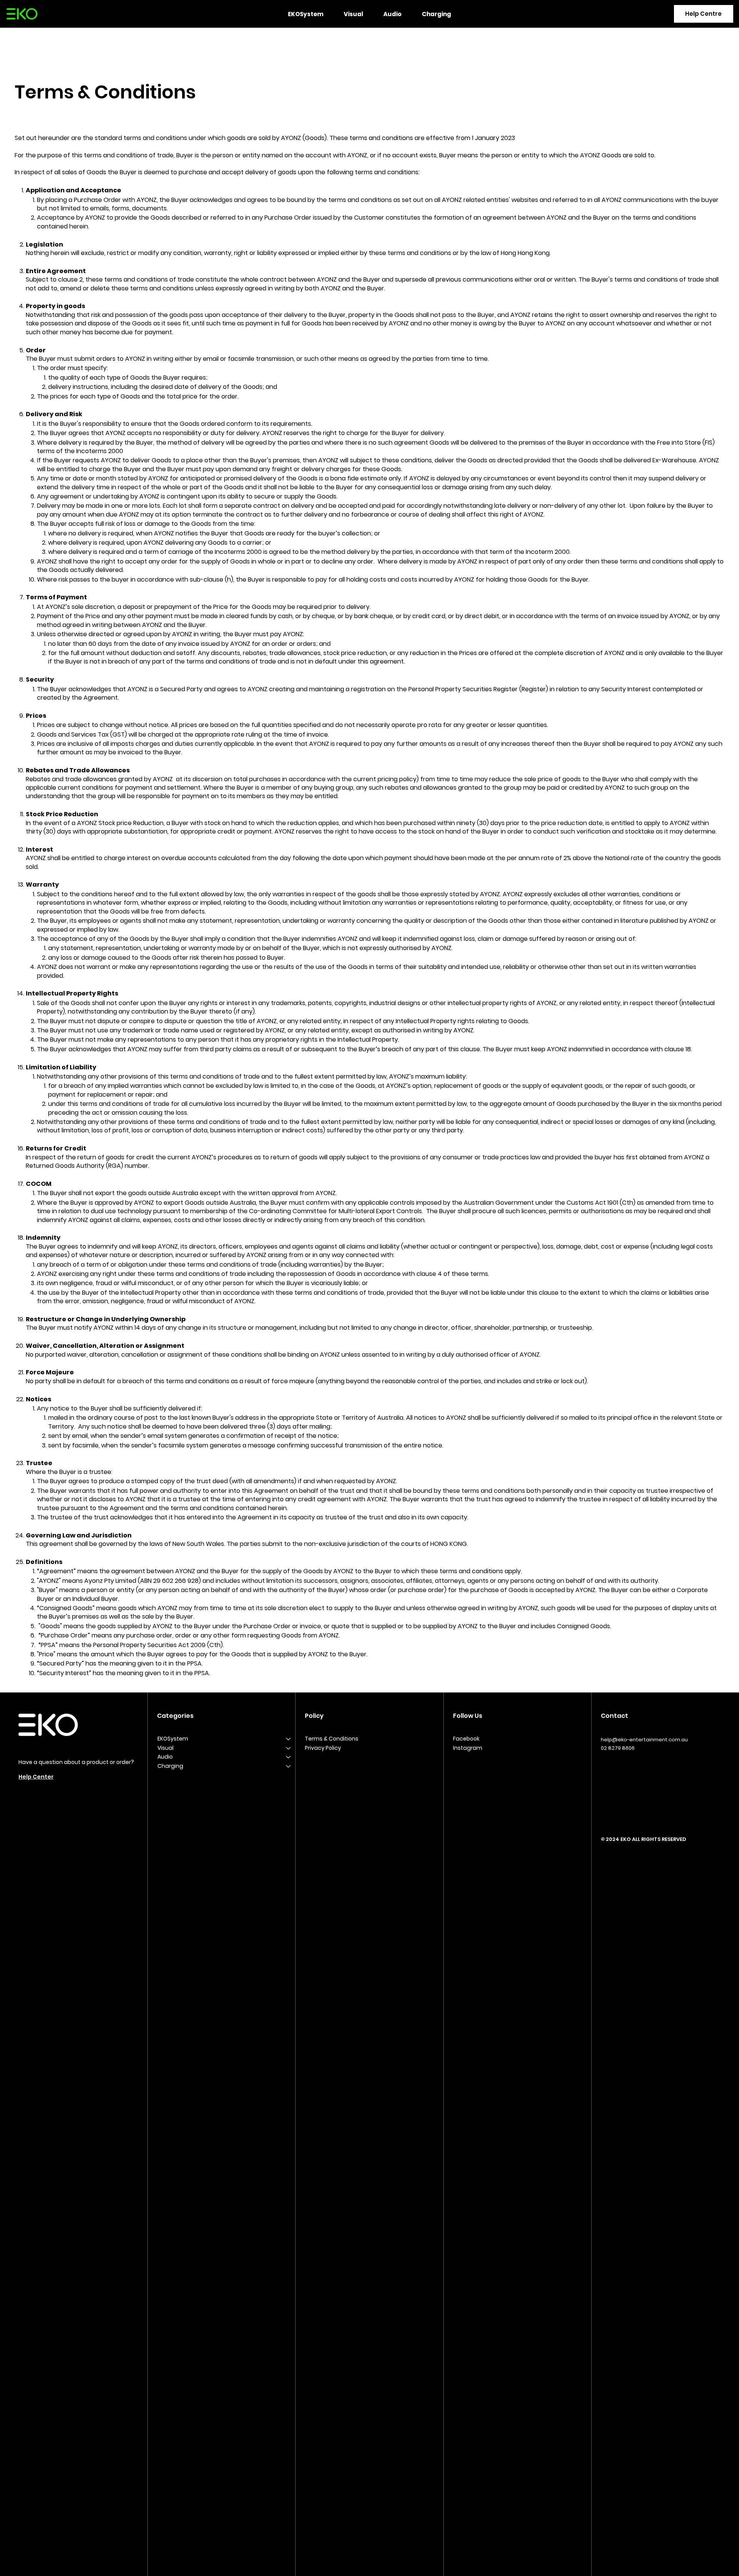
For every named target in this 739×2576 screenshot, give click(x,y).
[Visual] (289, 1748)
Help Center (36, 1777)
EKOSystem (173, 1739)
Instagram (468, 1748)
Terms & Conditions (332, 1739)
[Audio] (289, 1757)
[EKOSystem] (289, 1739)
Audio (165, 1757)
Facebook (466, 1739)
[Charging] (289, 1766)
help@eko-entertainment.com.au (644, 1740)
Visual (166, 1748)
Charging (170, 1766)
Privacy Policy (323, 1748)
